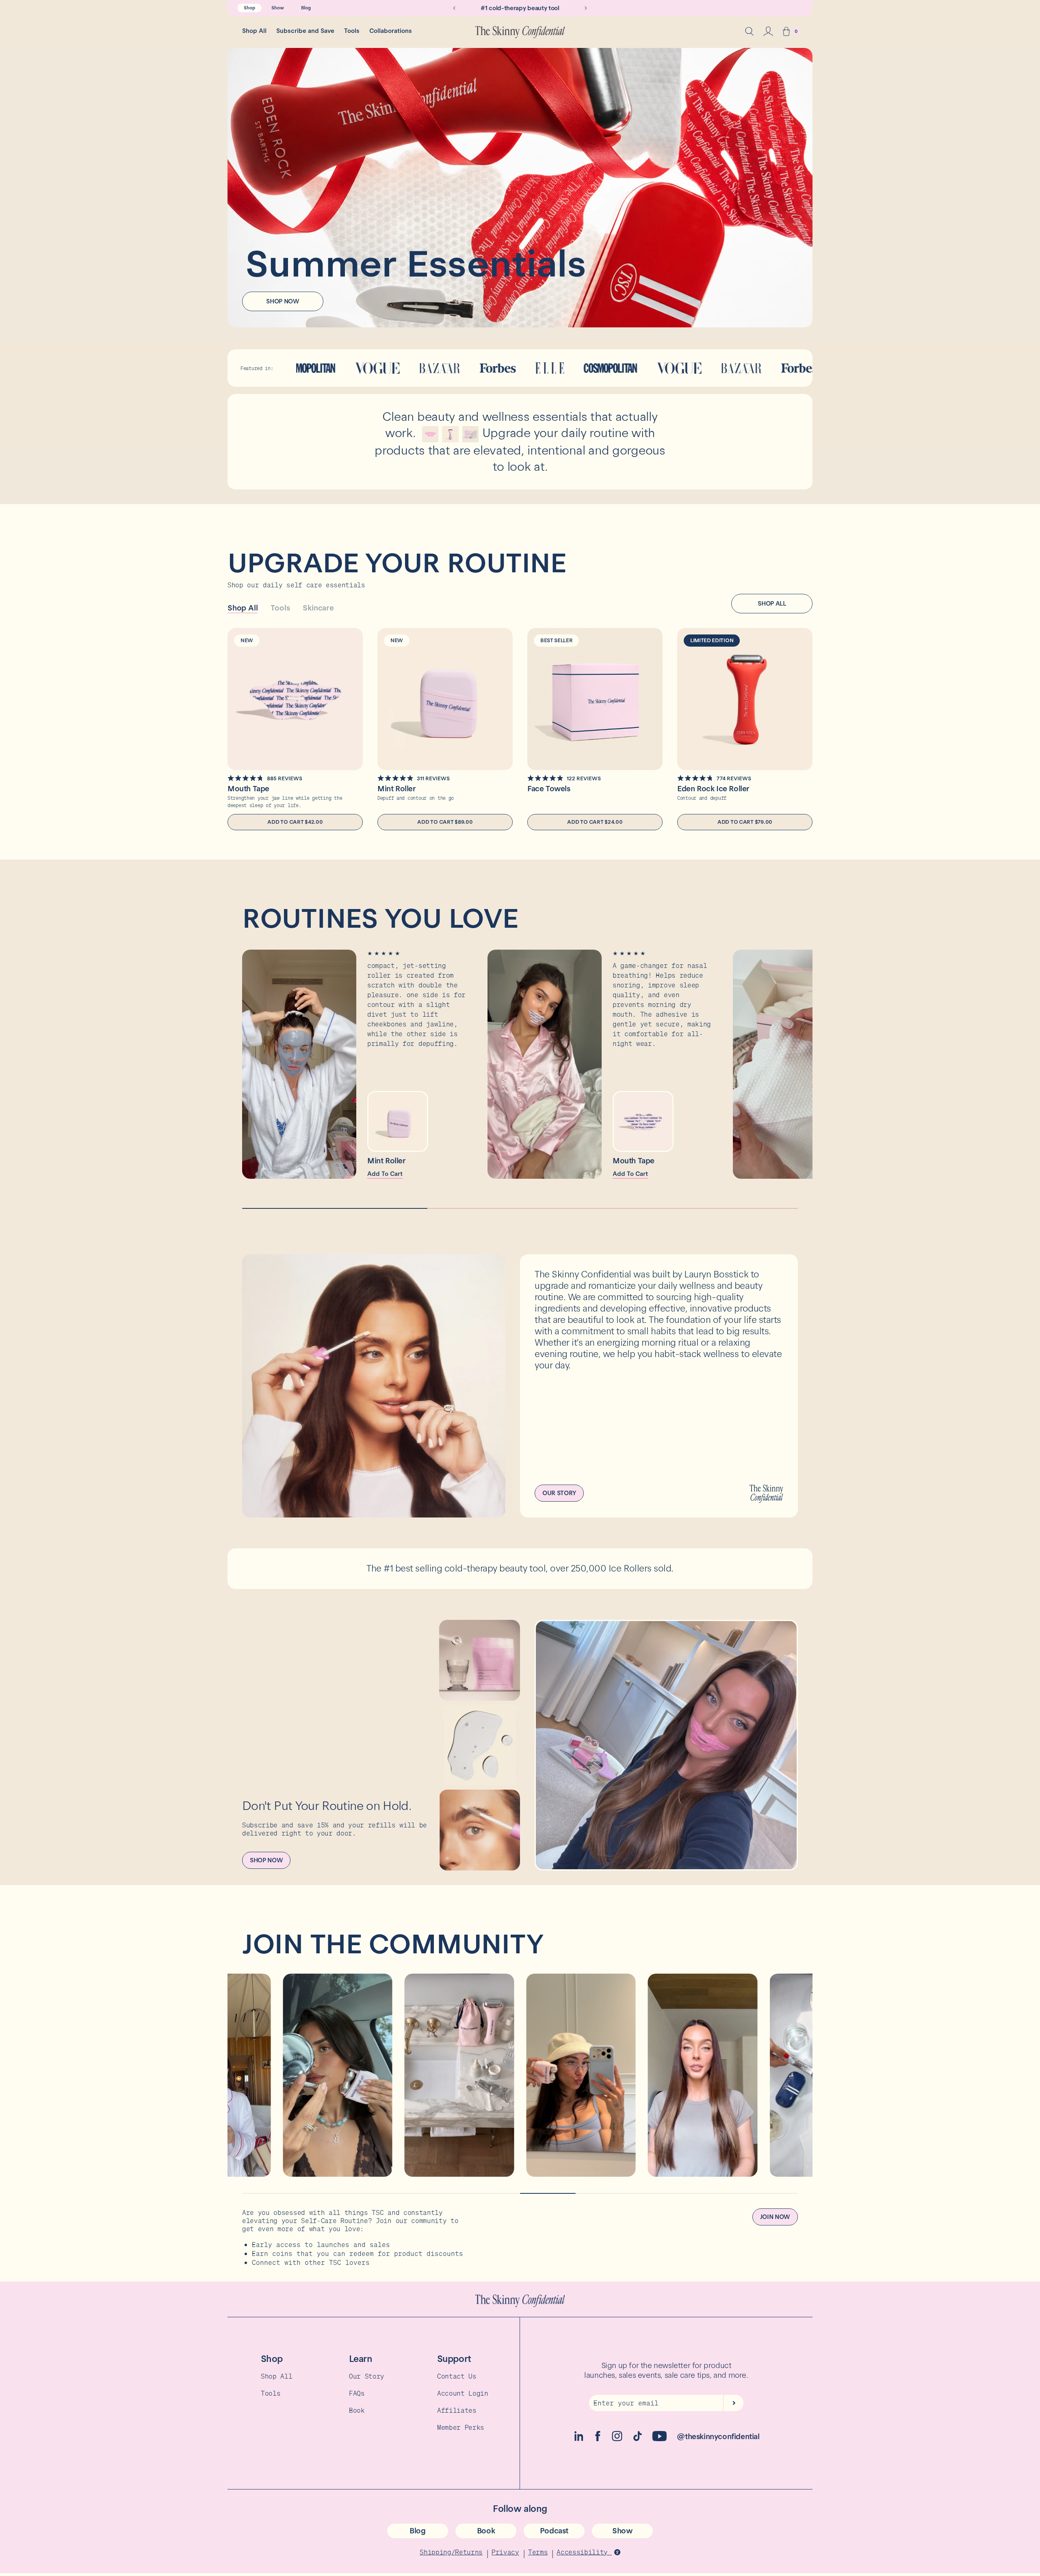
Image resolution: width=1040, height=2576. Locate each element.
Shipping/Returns (451, 2552)
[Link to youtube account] (660, 2439)
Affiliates (457, 2410)
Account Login (463, 2393)
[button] (786, 32)
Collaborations (391, 31)
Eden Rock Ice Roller (713, 789)
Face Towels (549, 789)
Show (278, 8)
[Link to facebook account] (598, 2439)
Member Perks (461, 2427)
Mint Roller (397, 789)
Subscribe (733, 2403)
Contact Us (457, 2376)
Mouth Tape (248, 789)
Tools (352, 31)
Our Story (367, 2376)
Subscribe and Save (305, 31)
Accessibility (584, 2552)
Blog (306, 8)
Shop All (254, 31)
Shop (249, 8)
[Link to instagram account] (617, 2439)
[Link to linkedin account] (579, 2439)
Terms (538, 2552)
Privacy (505, 2552)
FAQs (357, 2393)
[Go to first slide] (586, 8)
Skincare (318, 608)
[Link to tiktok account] (638, 2439)
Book (357, 2410)
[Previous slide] (454, 8)
